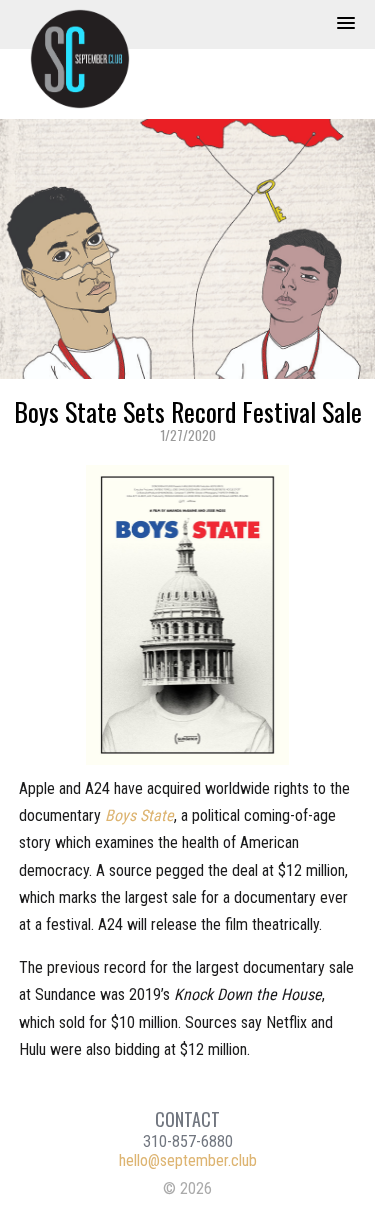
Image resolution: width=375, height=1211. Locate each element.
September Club (90, 59)
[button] (346, 24)
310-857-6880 (188, 1141)
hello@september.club (188, 1160)
